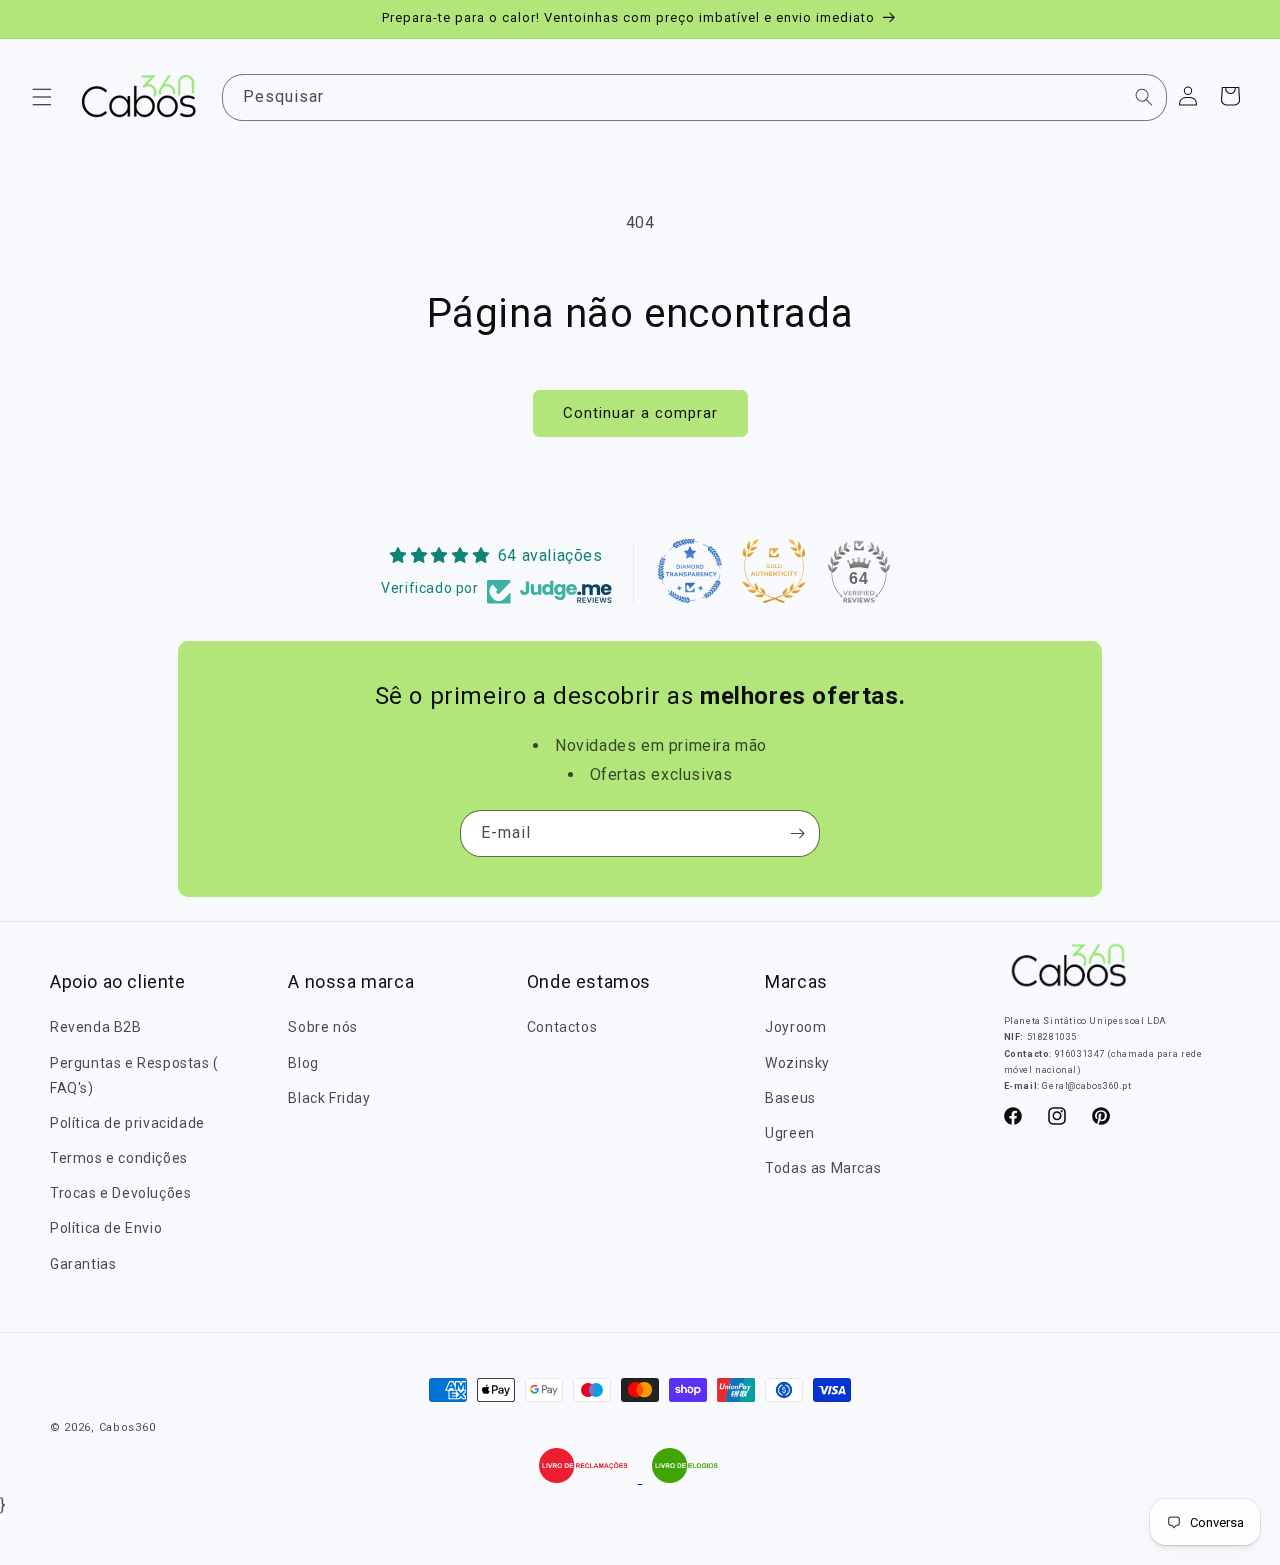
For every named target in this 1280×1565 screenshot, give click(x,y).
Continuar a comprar (640, 413)
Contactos (562, 1027)
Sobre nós (322, 1027)
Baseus (790, 1098)
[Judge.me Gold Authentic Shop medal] (774, 571)
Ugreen (790, 1133)
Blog (303, 1063)
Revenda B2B (96, 1027)
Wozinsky (797, 1063)
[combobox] (695, 97)
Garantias (83, 1264)
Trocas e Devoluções (120, 1193)
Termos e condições (119, 1158)
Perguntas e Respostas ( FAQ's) (134, 1075)
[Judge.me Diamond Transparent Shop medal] (690, 571)
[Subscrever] (797, 833)
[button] (42, 97)
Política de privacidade (127, 1123)
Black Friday (329, 1098)
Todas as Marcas (823, 1168)
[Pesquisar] (1144, 97)
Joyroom (795, 1027)
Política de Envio (106, 1228)
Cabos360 (127, 1427)
